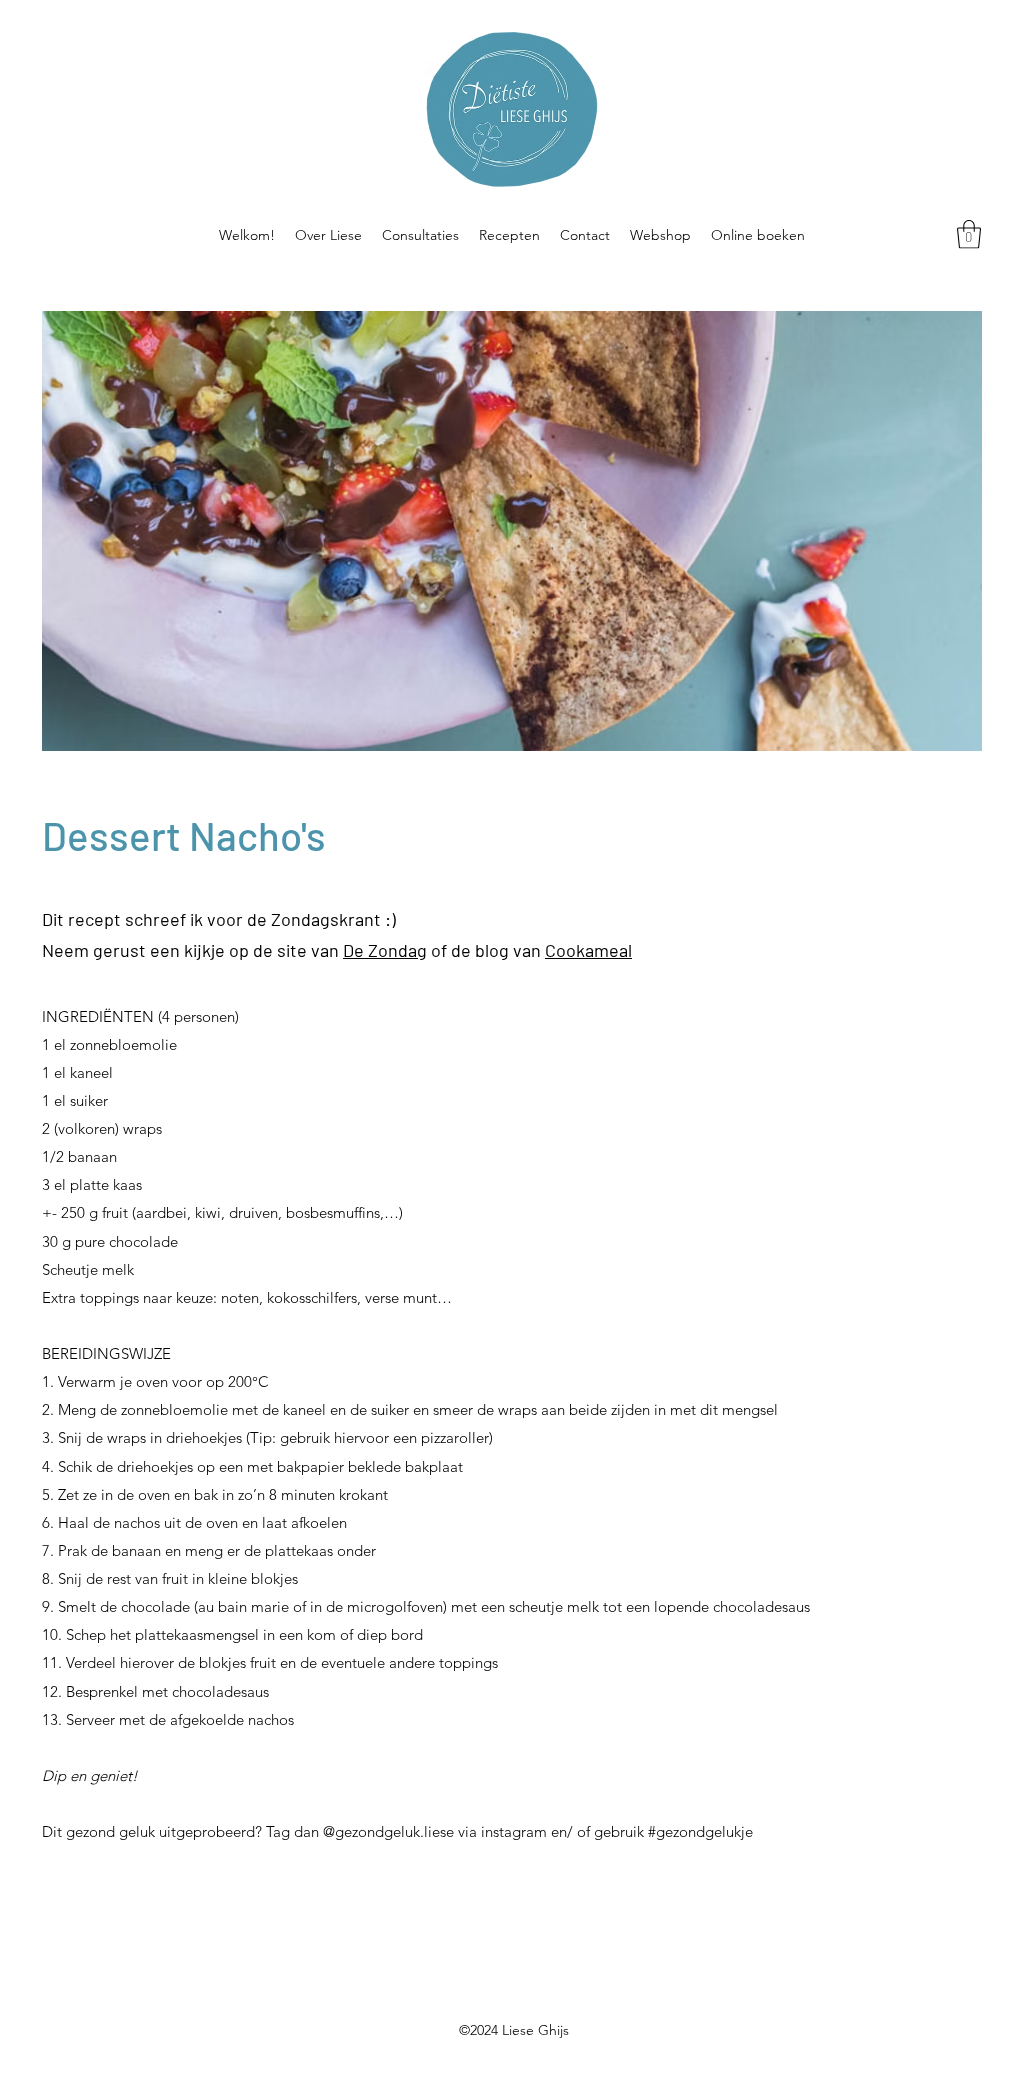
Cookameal (588, 950)
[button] (969, 234)
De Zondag (385, 950)
